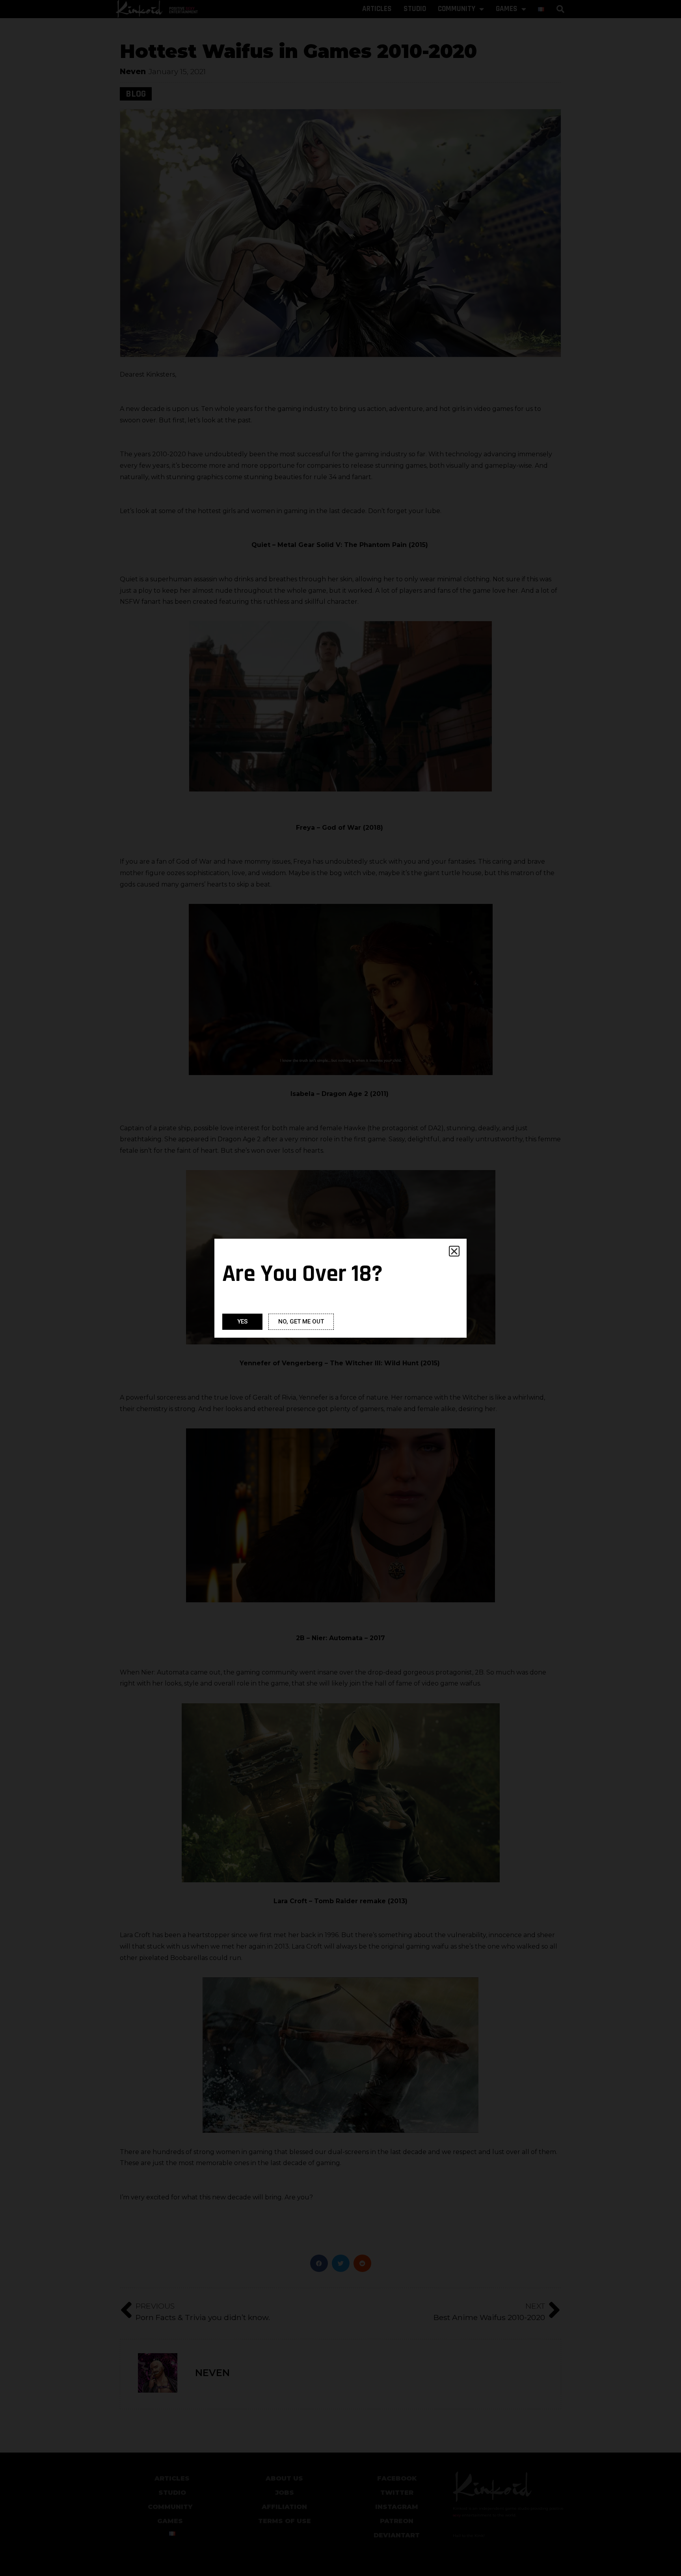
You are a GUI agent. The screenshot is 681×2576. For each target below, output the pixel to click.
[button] (454, 1251)
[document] (340, 1288)
